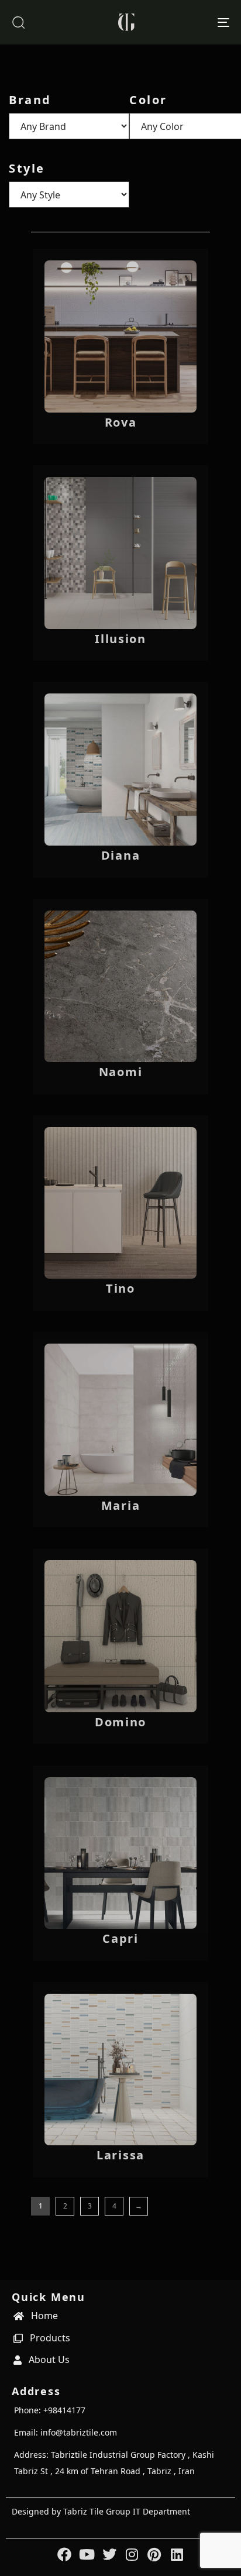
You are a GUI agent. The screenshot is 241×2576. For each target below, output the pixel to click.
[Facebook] (64, 2554)
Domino (120, 1722)
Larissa (120, 2155)
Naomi (121, 1072)
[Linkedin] (177, 2554)
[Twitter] (109, 2554)
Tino (120, 1288)
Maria (121, 1505)
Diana (121, 855)
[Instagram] (132, 2554)
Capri (120, 1938)
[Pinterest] (154, 2554)
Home (44, 2316)
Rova (121, 422)
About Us (49, 2359)
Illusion (120, 639)
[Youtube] (87, 2554)
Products (50, 2338)
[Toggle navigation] (193, 22)
